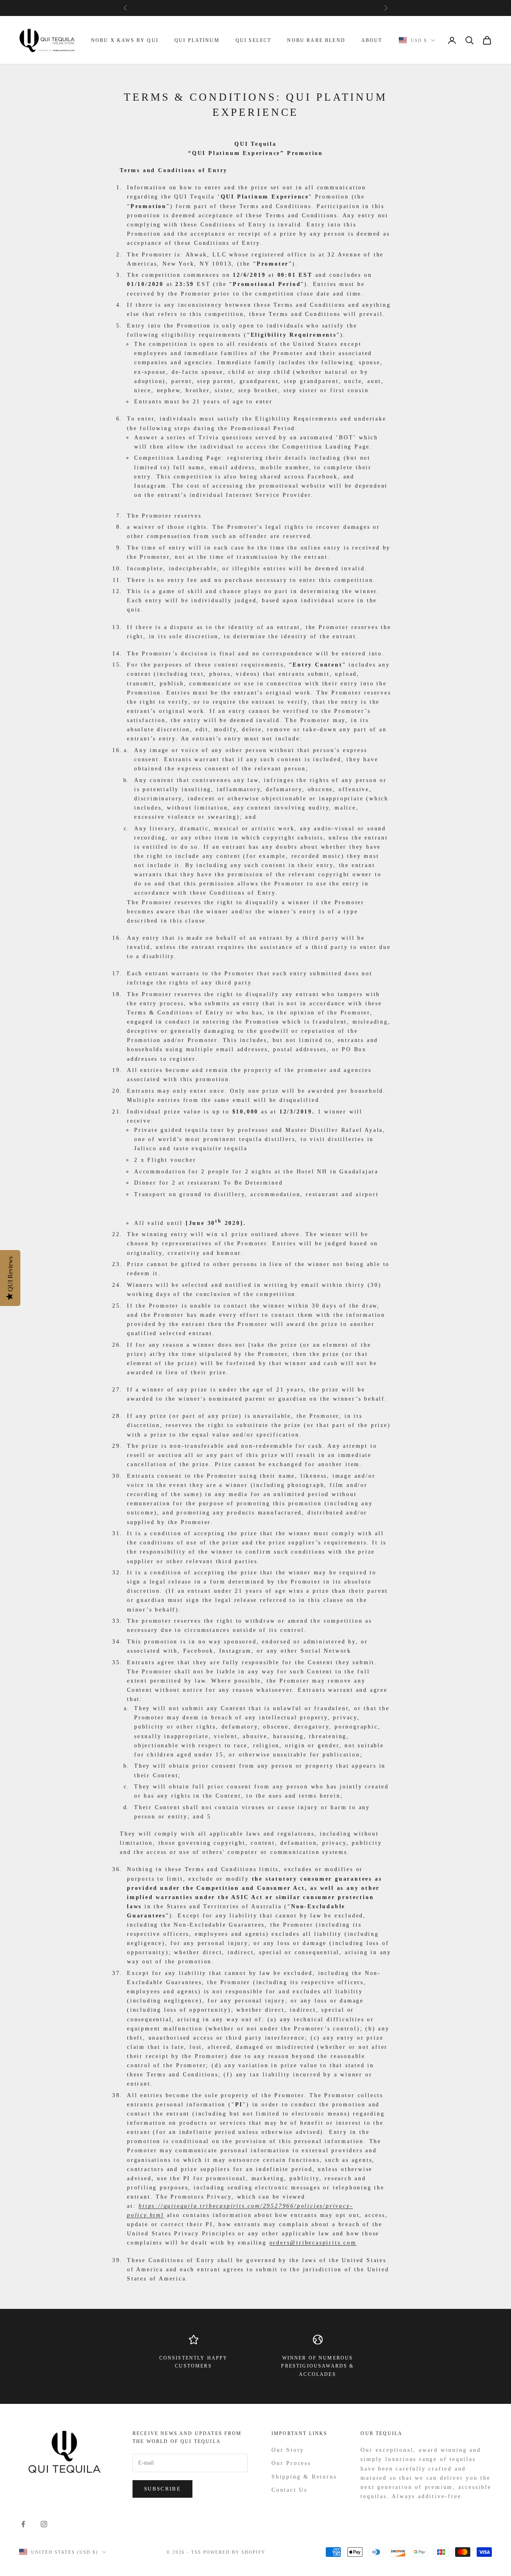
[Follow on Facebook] (23, 2524)
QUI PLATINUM (197, 40)
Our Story (288, 2450)
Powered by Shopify (234, 2552)
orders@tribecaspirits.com (313, 2243)
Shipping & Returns (304, 2477)
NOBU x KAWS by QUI (125, 40)
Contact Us (289, 2490)
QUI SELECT (254, 40)
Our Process (291, 2463)
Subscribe (162, 2489)
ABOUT (372, 40)
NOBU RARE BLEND (316, 40)
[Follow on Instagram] (44, 2524)
